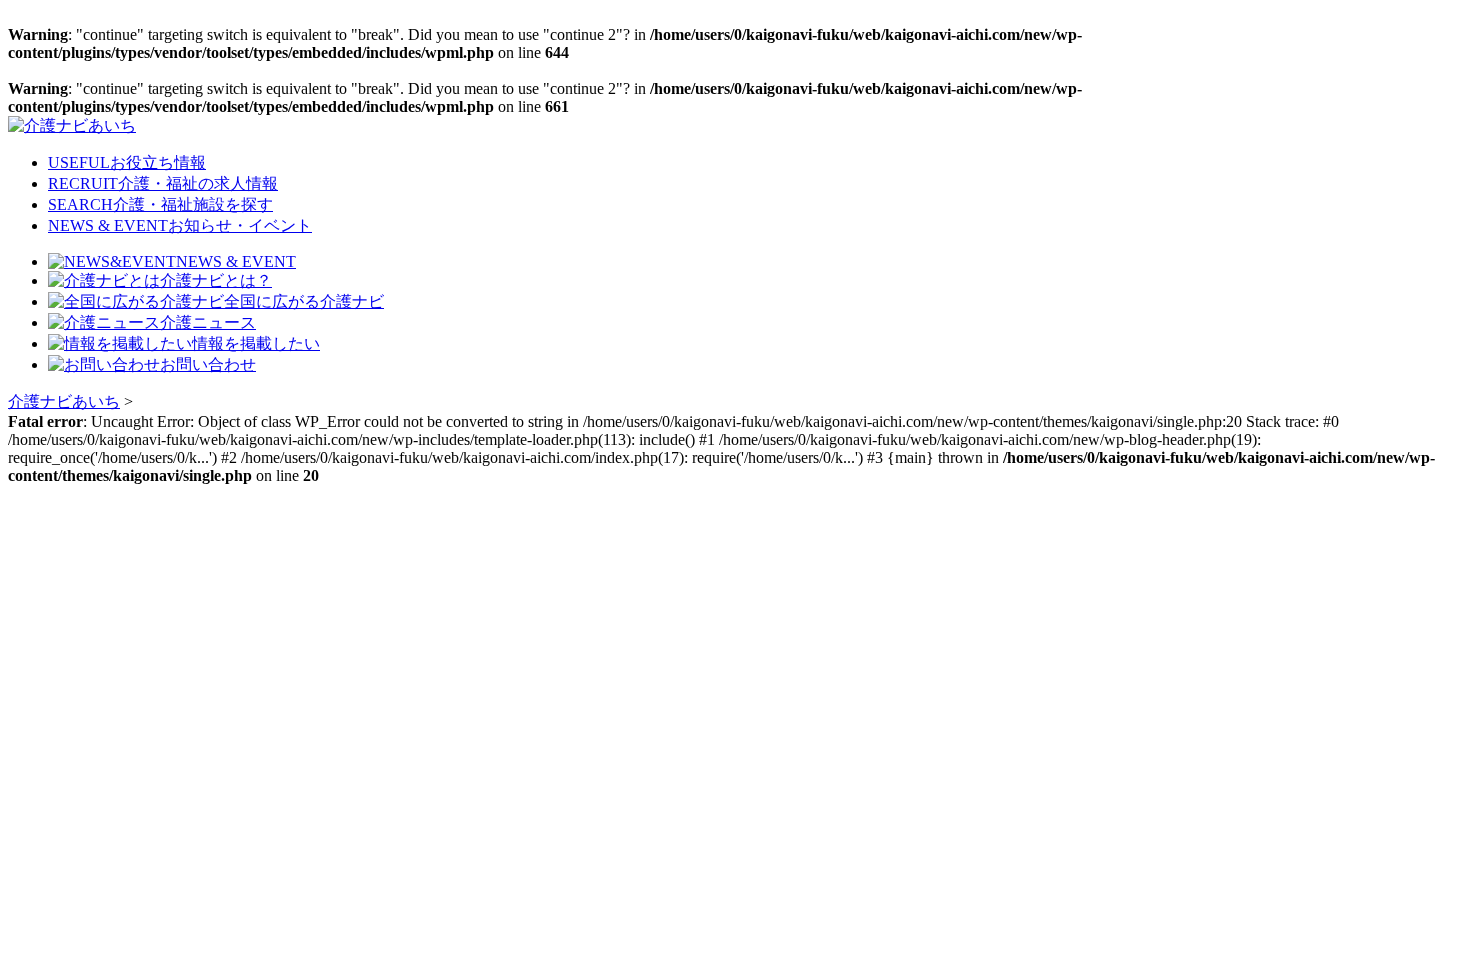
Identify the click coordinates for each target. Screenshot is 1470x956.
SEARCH (160, 204)
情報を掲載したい (256, 343)
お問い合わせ (208, 364)
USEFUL (127, 162)
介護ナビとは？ (216, 280)
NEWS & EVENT (180, 225)
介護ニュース (208, 322)
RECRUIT (163, 183)
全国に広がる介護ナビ (304, 301)
